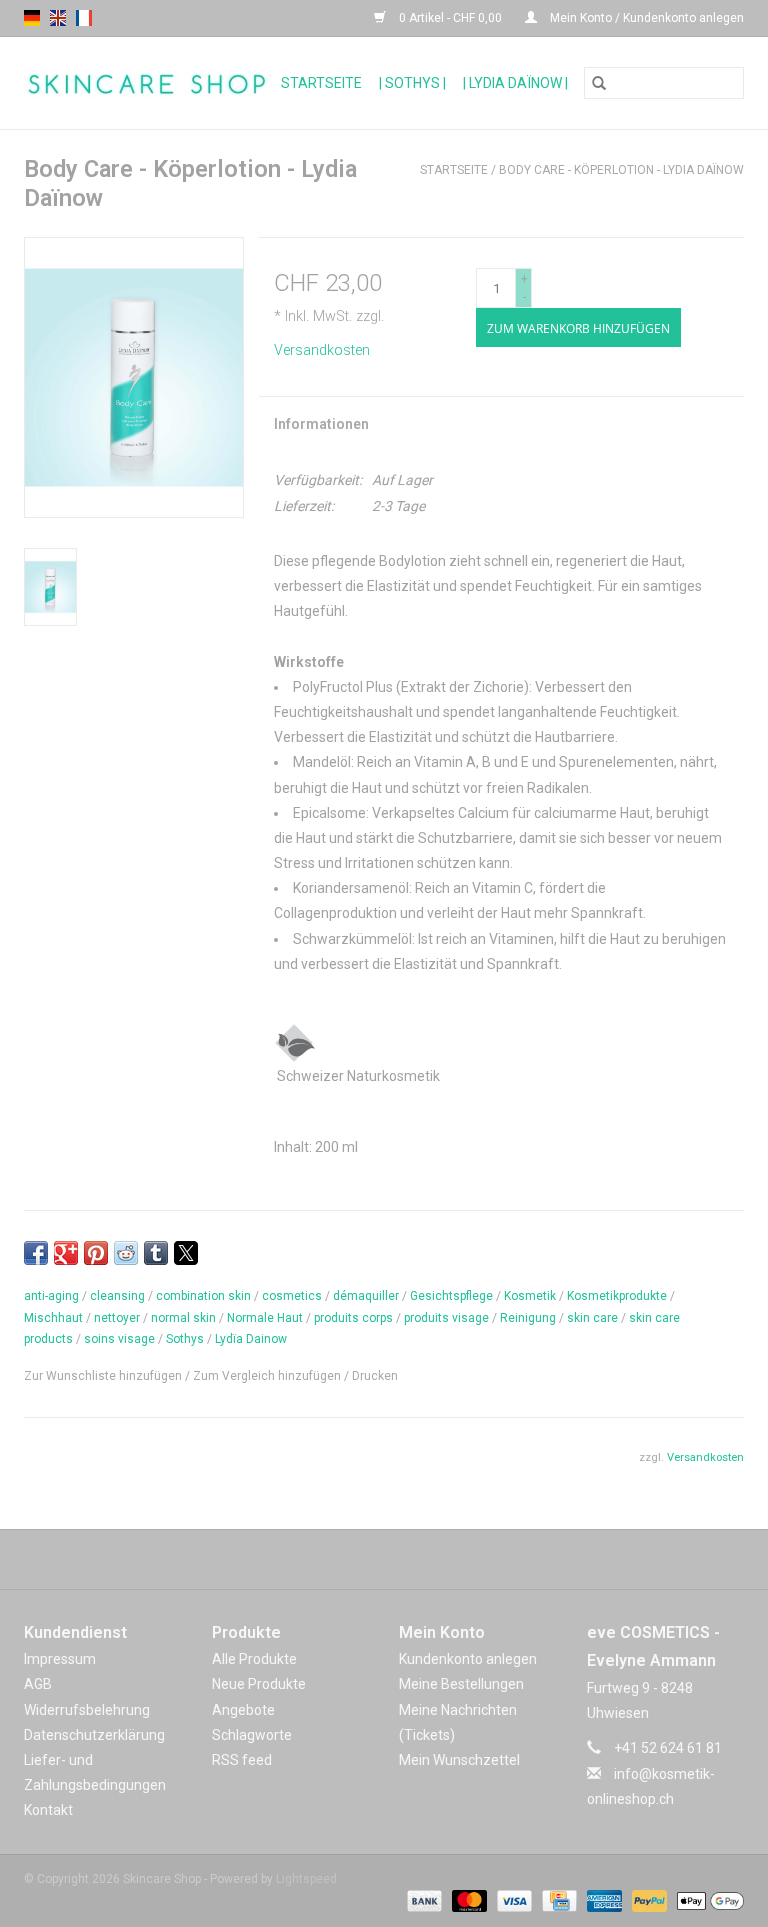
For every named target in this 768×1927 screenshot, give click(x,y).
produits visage (446, 1318)
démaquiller (366, 1296)
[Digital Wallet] (707, 1900)
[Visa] (512, 1900)
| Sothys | (412, 83)
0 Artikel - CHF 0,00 (450, 18)
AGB (38, 1684)
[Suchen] (599, 83)
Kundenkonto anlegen (468, 1659)
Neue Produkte (259, 1684)
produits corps (353, 1318)
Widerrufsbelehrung (87, 1710)
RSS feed (242, 1760)
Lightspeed (306, 1879)
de (32, 18)
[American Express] (602, 1900)
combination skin (203, 1296)
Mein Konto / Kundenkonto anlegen (645, 18)
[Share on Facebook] (36, 1253)
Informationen (321, 424)
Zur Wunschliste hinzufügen (104, 1376)
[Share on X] (186, 1253)
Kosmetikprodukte (617, 1296)
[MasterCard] (467, 1900)
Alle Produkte (254, 1659)
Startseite (321, 83)
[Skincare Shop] (147, 83)
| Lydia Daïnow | (515, 83)
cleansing (117, 1296)
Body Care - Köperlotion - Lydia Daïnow (621, 170)
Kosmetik (530, 1296)
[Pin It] (96, 1253)
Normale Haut (265, 1318)
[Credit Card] (557, 1900)
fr (84, 18)
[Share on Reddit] (126, 1253)
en (58, 18)
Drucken (375, 1376)
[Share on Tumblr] (156, 1253)
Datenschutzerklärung (94, 1735)
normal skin (183, 1318)
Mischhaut (53, 1318)
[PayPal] (647, 1900)
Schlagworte (252, 1735)
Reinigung (528, 1318)
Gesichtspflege (451, 1296)
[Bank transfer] (422, 1900)
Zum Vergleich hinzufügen (268, 1376)
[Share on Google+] (66, 1253)
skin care (592, 1318)
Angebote (243, 1710)
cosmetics (292, 1296)
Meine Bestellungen (461, 1684)
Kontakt (48, 1810)
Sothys (185, 1339)
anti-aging (51, 1296)
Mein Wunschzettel (459, 1760)
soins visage (119, 1339)
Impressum (60, 1659)
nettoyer (117, 1318)
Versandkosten (322, 350)
